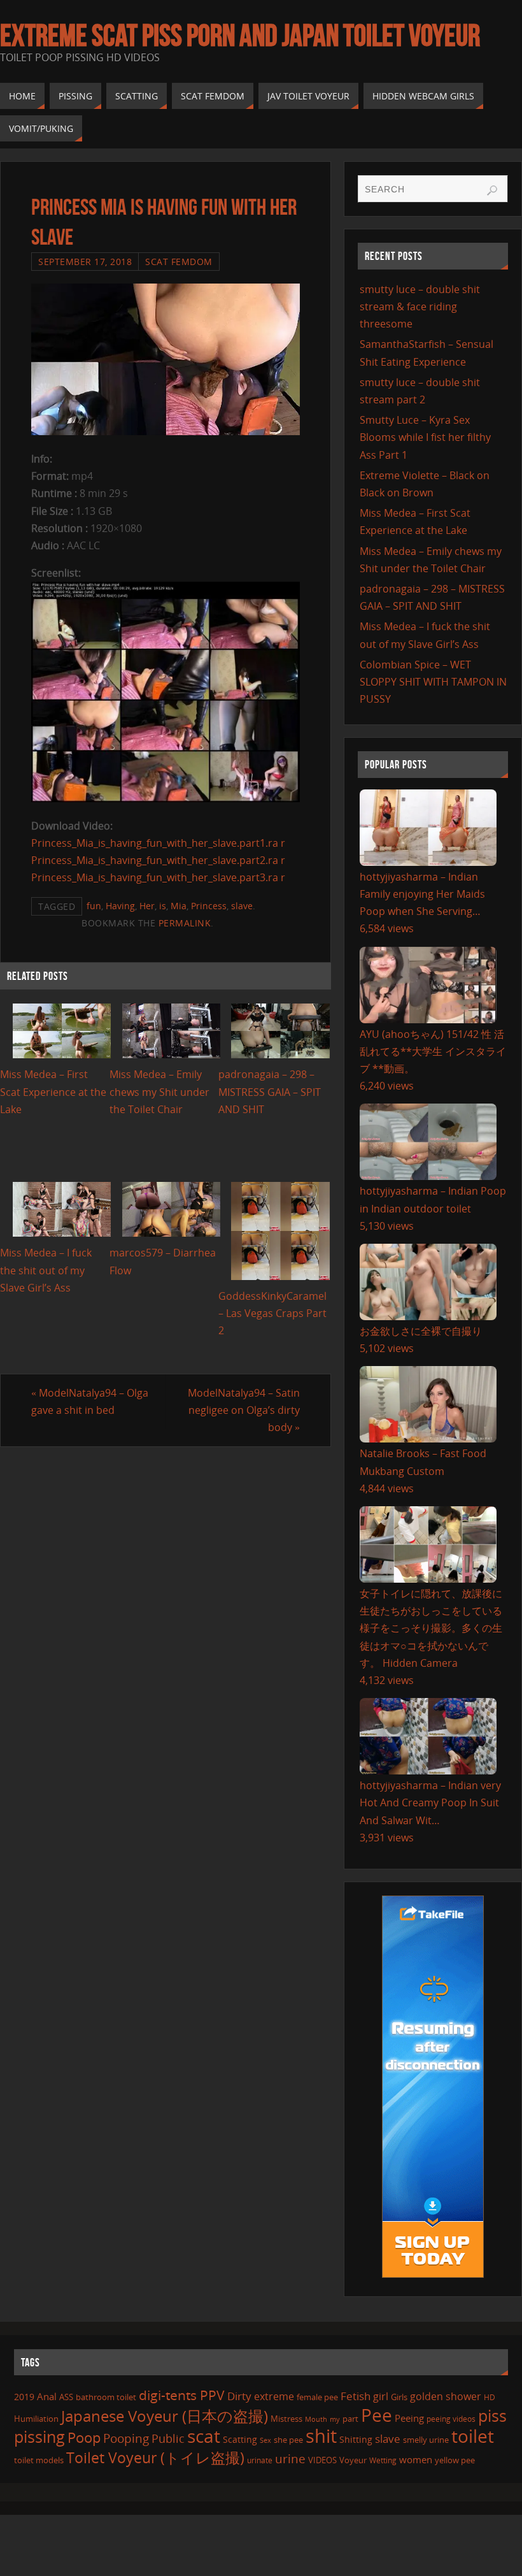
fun (94, 906)
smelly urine (426, 2440)
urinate (260, 2460)
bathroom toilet (106, 2397)
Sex (265, 2440)
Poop (84, 2437)
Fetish (356, 2396)
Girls (399, 2397)
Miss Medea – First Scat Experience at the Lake (53, 1091)
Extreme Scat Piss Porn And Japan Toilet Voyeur (240, 36)
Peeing (409, 2418)
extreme (274, 2396)
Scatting (240, 2439)
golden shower (446, 2396)
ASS (66, 2397)
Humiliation (36, 2419)
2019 (24, 2397)
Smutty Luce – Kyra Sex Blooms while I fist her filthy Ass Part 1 (425, 437)
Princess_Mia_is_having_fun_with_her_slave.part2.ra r (158, 860)
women (416, 2459)
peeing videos (451, 2419)
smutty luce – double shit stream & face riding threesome (420, 306)
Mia (179, 906)
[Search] (492, 191)
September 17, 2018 (85, 262)
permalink (185, 923)
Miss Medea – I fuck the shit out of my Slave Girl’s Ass (46, 1270)
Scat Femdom (179, 262)
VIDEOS (322, 2460)
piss (492, 2415)
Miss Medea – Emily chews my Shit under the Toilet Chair (159, 1091)
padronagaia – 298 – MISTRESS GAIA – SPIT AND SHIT (270, 1091)
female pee (317, 2397)
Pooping (126, 2438)
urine (290, 2458)
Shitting (356, 2439)
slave (242, 906)
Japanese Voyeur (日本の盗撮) (165, 2416)
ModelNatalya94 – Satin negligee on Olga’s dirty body (244, 1410)
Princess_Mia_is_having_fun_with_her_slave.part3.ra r (158, 877)
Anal (47, 2396)
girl (381, 2396)
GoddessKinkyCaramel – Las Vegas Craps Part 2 (272, 1313)
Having (120, 906)
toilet (473, 2436)
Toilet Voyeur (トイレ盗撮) (155, 2458)
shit (321, 2436)
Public (168, 2438)
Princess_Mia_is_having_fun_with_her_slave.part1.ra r (158, 843)
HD (490, 2397)
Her (147, 906)
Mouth (316, 2419)
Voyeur (353, 2460)
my (335, 2419)
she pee (288, 2440)
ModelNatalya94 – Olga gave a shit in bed (90, 1401)
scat (204, 2436)
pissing (39, 2436)
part (350, 2419)
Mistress (286, 2419)
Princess (209, 906)
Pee (377, 2415)
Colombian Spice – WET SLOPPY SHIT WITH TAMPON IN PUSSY (433, 682)
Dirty (239, 2396)
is (163, 906)
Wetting (383, 2460)
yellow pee (455, 2460)
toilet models (39, 2460)
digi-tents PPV (182, 2395)
